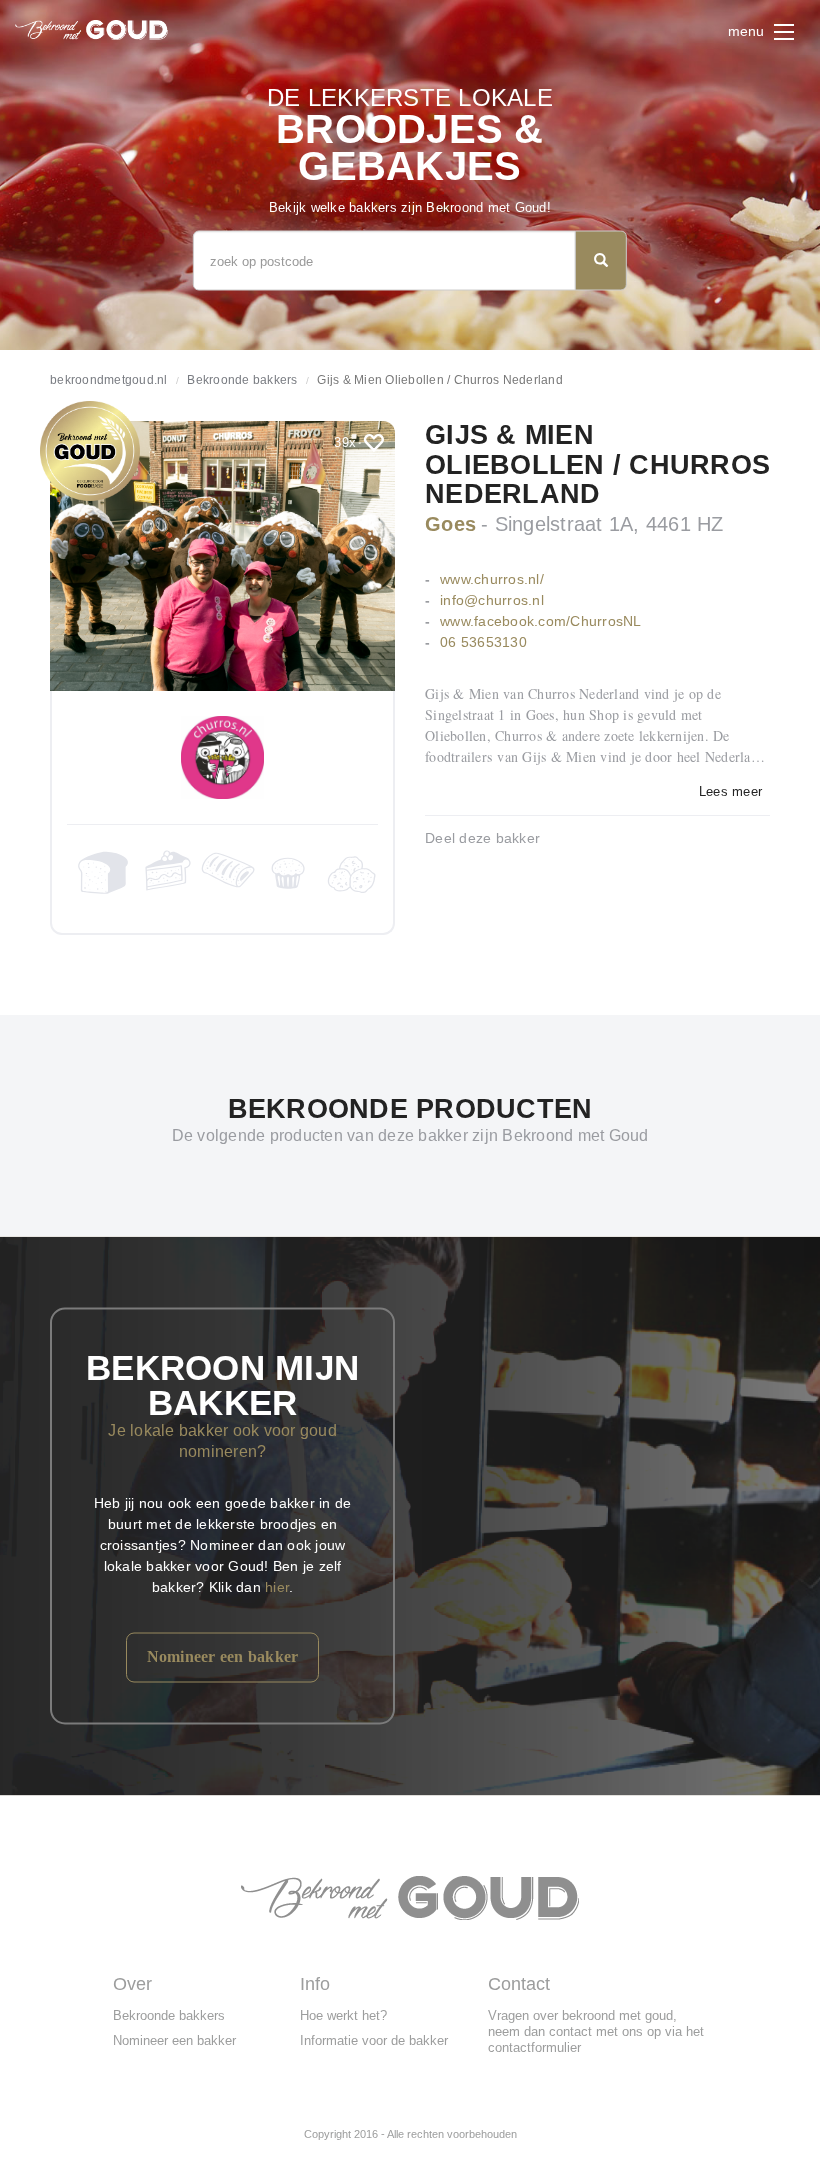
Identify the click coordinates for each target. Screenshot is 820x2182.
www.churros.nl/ (492, 579)
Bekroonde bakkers (242, 380)
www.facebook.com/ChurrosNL (541, 621)
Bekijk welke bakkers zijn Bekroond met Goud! (410, 207)
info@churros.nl (492, 600)
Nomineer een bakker (223, 1655)
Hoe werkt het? (343, 2015)
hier (277, 1586)
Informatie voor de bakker (374, 2040)
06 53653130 (483, 642)
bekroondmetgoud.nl (109, 380)
